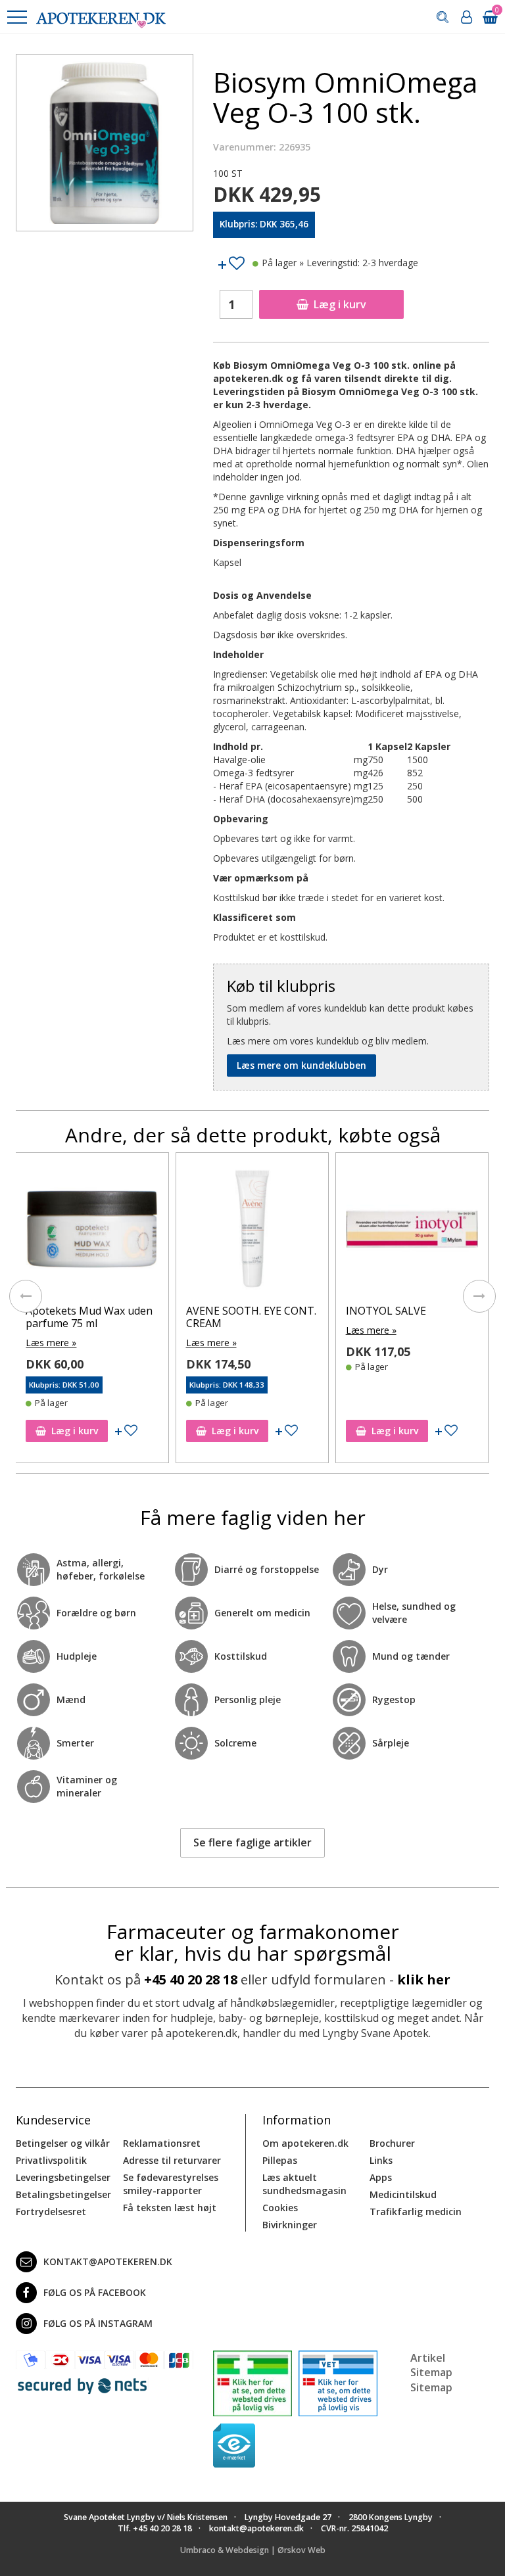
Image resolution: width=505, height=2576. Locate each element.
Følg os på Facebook (95, 2292)
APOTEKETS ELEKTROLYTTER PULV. (404, 1317)
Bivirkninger (290, 2225)
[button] (16, 17)
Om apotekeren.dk (305, 2143)
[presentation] (26, 1296)
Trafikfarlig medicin (416, 2212)
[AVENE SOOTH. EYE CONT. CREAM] (92, 1232)
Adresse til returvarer (172, 2160)
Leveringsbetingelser (63, 2177)
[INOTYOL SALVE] (252, 1232)
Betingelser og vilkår (63, 2143)
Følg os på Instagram (98, 2323)
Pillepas (280, 2160)
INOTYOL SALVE (226, 1311)
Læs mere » (52, 1343)
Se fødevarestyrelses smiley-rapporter (171, 2184)
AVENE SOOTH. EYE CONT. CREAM (91, 1317)
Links (381, 2160)
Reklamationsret (162, 2143)
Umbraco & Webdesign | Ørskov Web (253, 2550)
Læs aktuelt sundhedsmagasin (304, 2184)
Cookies (280, 2208)
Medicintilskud (403, 2194)
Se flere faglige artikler (252, 1842)
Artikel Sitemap (431, 2365)
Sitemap (431, 2387)
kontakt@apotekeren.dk (108, 2261)
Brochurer (392, 2143)
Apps (381, 2177)
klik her (424, 1979)
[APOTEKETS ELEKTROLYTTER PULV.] (412, 1232)
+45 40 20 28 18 (191, 1979)
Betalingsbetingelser (63, 2194)
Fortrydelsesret (51, 2212)
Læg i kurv (340, 304)
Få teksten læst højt (170, 2208)
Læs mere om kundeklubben (301, 1065)
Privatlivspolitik (51, 2160)
